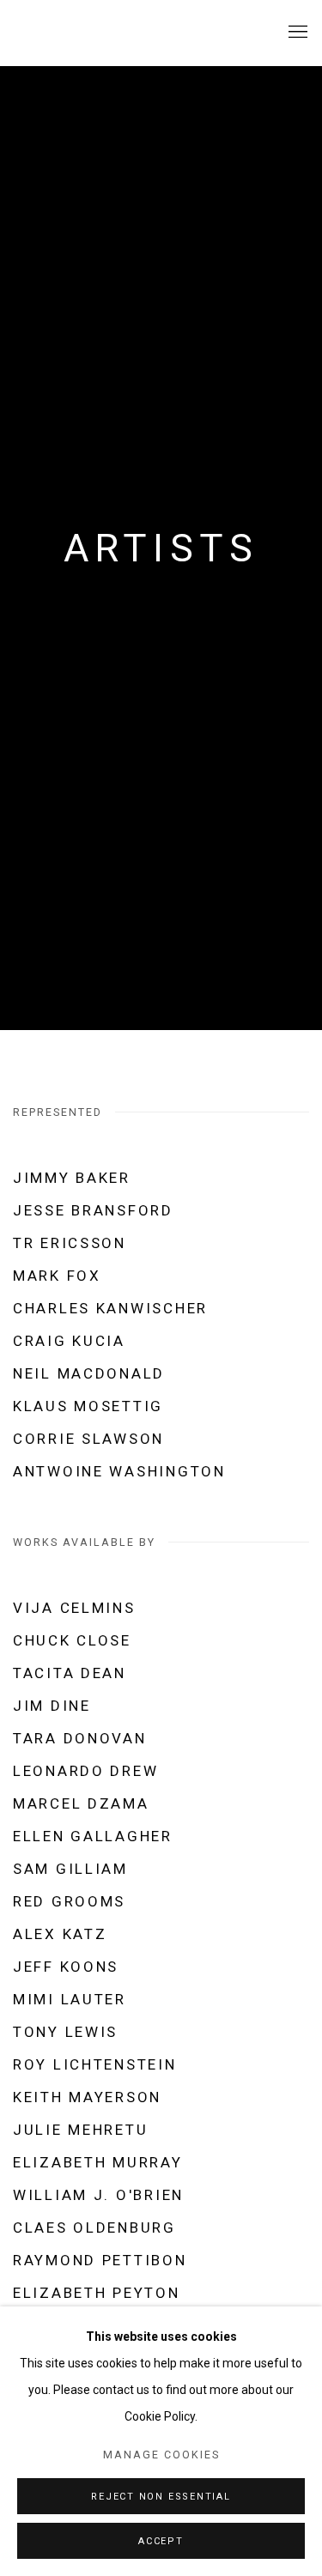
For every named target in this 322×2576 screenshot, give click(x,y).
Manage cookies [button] (161, 2455)
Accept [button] (161, 2541)
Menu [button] (296, 33)
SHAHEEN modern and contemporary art (116, 33)
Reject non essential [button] (161, 2497)
